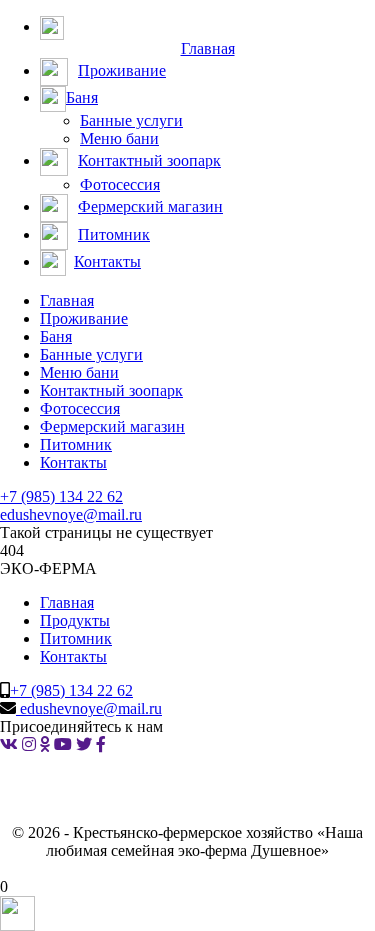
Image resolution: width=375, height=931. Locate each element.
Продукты (75, 620)
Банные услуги (131, 120)
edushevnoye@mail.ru (71, 514)
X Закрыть (36, 868)
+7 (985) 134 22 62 (61, 496)
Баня (56, 336)
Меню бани (119, 138)
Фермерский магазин (112, 426)
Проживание (84, 318)
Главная (67, 300)
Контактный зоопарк (111, 390)
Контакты (73, 462)
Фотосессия (120, 184)
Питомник (76, 444)
